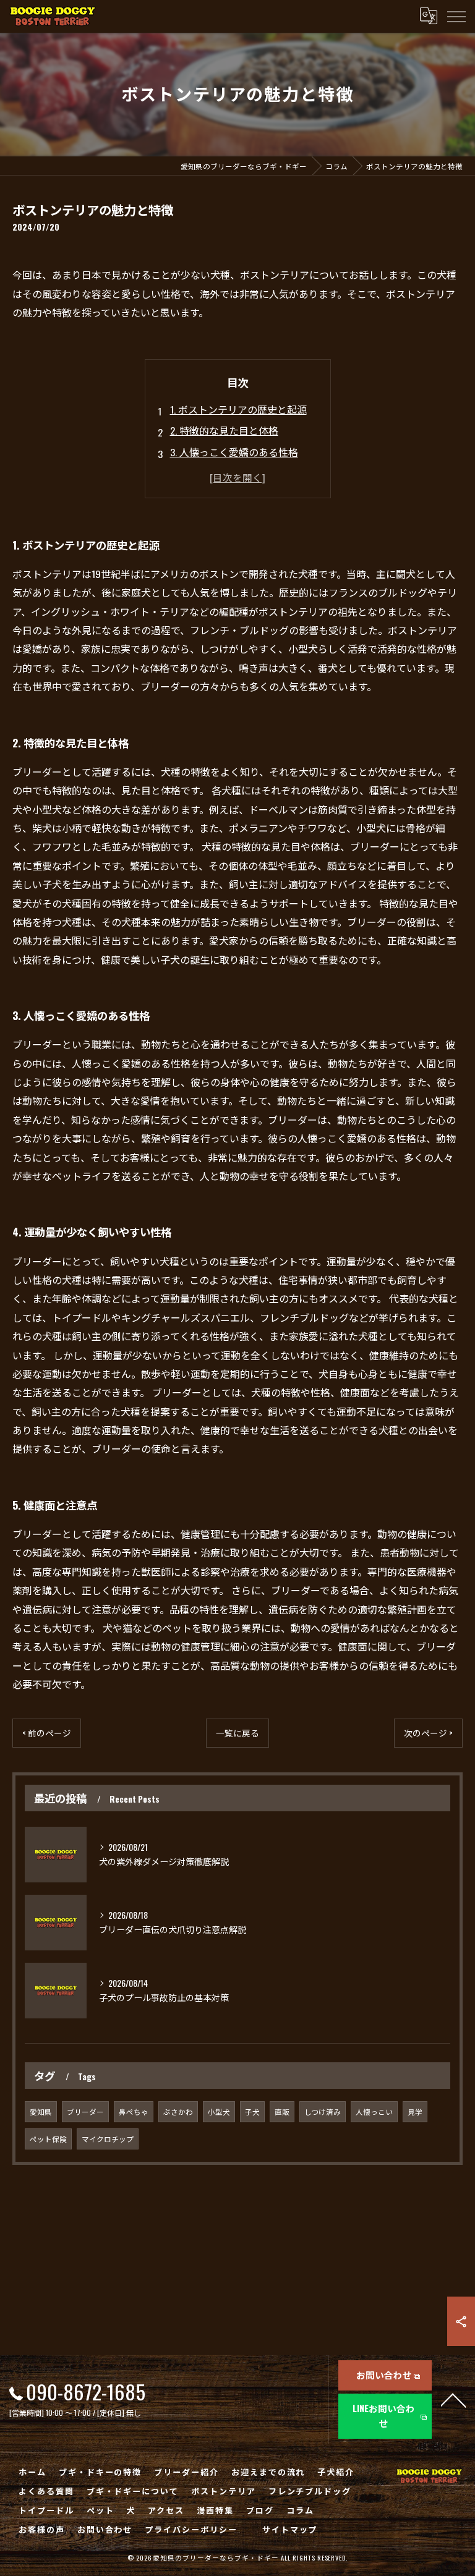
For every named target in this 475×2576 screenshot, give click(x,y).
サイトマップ (290, 2529)
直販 (282, 2111)
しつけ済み (323, 2111)
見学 (415, 2111)
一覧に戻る (237, 1733)
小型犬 (219, 2111)
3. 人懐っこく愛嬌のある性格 (234, 452)
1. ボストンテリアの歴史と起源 (238, 409)
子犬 (252, 2111)
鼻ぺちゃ (134, 2111)
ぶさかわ (178, 2111)
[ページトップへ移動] (453, 2399)
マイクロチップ (108, 2139)
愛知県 (41, 2111)
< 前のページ (47, 1733)
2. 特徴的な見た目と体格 (224, 430)
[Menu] (456, 16)
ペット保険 (48, 2139)
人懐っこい (374, 2111)
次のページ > (428, 1733)
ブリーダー (85, 2111)
